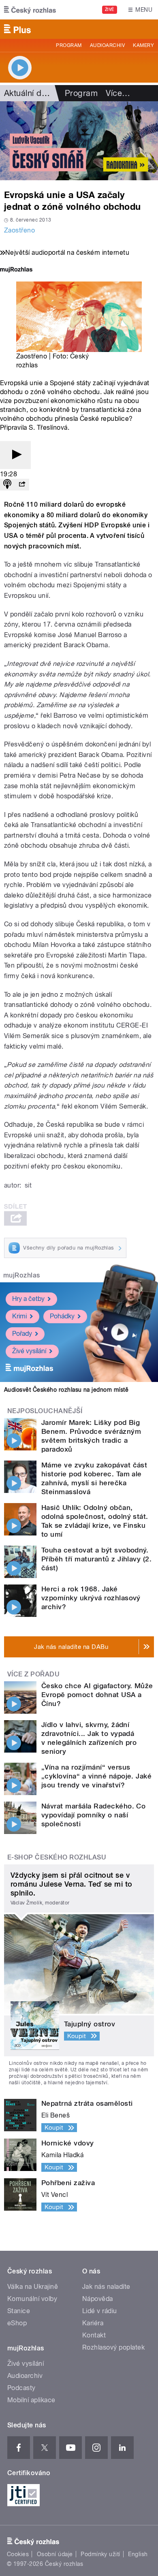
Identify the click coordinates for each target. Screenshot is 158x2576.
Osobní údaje (55, 2554)
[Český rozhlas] (30, 10)
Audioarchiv (107, 45)
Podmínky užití (100, 2554)
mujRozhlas (22, 1275)
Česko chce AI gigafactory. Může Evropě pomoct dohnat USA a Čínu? (97, 1695)
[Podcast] (7, 485)
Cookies (18, 2554)
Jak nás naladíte (106, 2287)
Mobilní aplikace (31, 2400)
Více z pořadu (33, 1674)
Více (118, 93)
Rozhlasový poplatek (113, 2347)
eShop (17, 2323)
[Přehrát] (15, 455)
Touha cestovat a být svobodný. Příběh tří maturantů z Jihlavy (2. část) (96, 1559)
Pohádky (62, 1316)
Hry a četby (28, 1299)
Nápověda (98, 2299)
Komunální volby (32, 2299)
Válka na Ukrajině (33, 2287)
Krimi (19, 1316)
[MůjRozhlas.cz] (16, 270)
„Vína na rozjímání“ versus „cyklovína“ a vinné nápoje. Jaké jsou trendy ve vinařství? (96, 1776)
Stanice (19, 2311)
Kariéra (93, 2323)
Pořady (22, 1334)
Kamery (143, 45)
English (138, 2554)
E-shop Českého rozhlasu (57, 1857)
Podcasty (21, 2388)
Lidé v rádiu (100, 2311)
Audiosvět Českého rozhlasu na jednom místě (66, 1390)
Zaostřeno (19, 230)
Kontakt (94, 2335)
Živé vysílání (29, 1351)
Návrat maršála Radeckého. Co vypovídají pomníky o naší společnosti (93, 1815)
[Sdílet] (22, 485)
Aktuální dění (28, 93)
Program (69, 45)
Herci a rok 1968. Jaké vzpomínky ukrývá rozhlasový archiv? (91, 1598)
